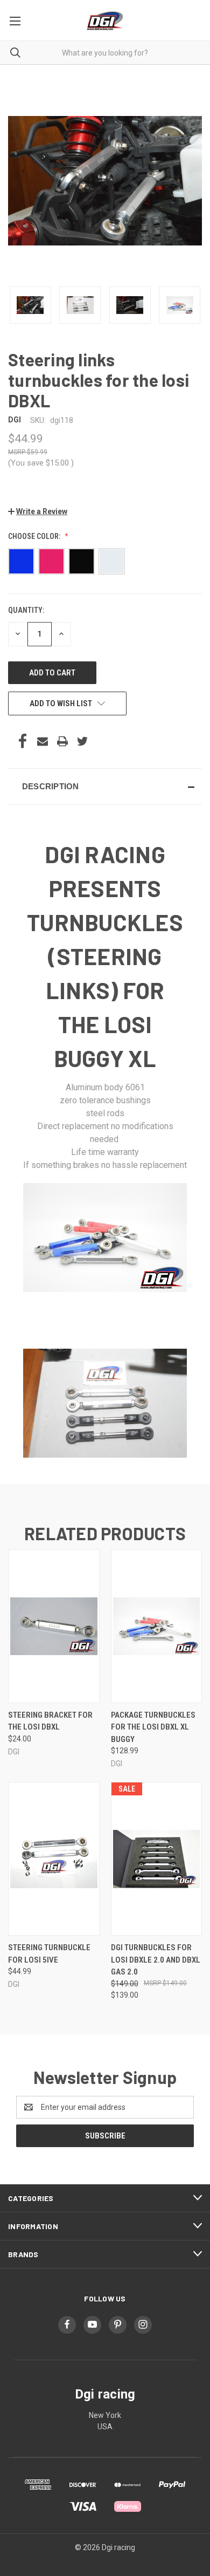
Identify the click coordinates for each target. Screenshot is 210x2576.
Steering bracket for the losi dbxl (50, 1721)
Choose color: (35, 536)
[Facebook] (23, 741)
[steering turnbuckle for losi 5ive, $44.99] (54, 1859)
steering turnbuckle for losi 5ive (49, 1954)
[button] (38, 511)
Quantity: (26, 610)
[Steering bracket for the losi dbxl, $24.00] (54, 1626)
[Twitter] (82, 741)
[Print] (62, 741)
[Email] (43, 741)
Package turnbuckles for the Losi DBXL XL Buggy (153, 1727)
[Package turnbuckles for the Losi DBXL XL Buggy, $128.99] (157, 1626)
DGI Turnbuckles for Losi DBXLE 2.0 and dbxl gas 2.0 (156, 1960)
